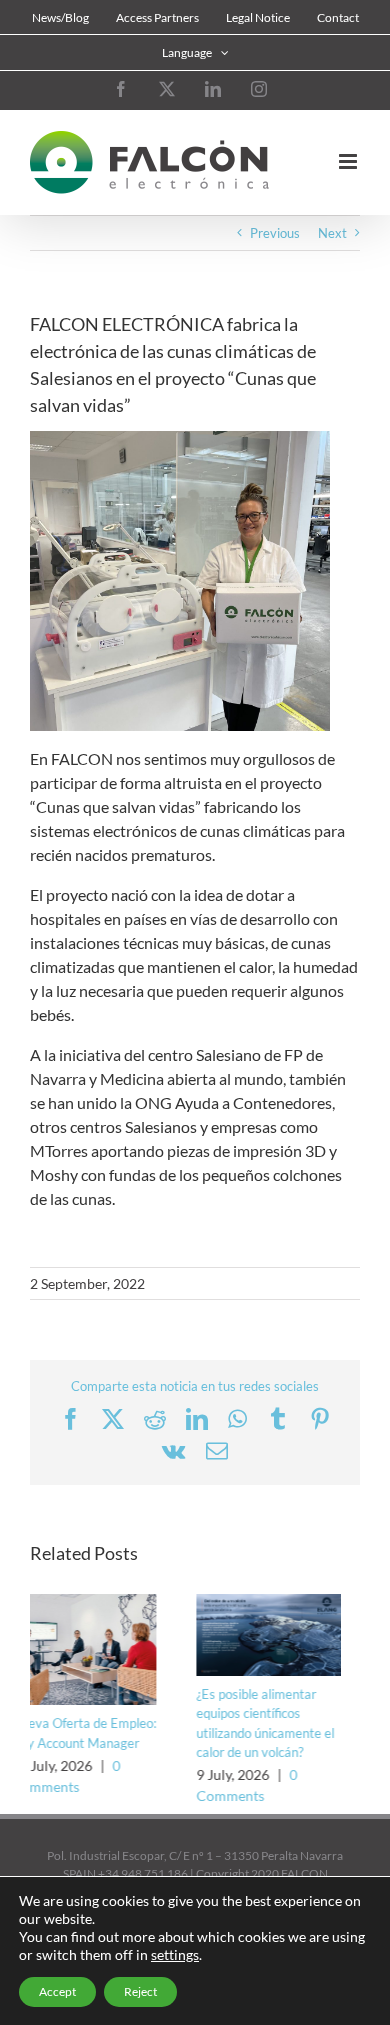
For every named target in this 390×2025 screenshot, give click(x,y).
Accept (57, 1991)
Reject (140, 1991)
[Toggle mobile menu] (349, 161)
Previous (275, 233)
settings (175, 1954)
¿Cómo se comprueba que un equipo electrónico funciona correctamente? (293, 1742)
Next (332, 233)
